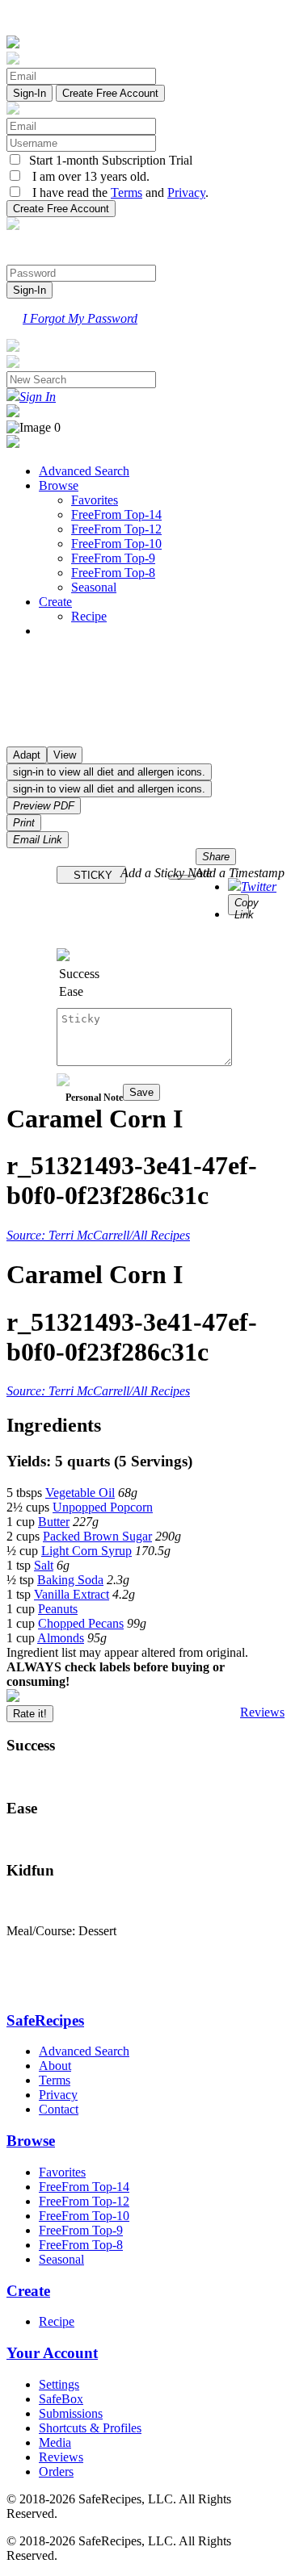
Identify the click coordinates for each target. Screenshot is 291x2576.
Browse (59, 485)
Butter (54, 1522)
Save (141, 1092)
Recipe (89, 616)
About (55, 2066)
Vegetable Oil (80, 1493)
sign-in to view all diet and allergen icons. (109, 772)
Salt (44, 1565)
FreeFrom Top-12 (116, 529)
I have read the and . (116, 192)
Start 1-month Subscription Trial (108, 160)
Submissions (71, 2413)
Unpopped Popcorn (103, 1507)
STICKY (91, 875)
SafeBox (61, 2399)
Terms (127, 192)
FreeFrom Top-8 (113, 573)
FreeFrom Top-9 (113, 558)
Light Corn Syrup (86, 1551)
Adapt (27, 755)
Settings (59, 2384)
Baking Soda (70, 1580)
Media (55, 2442)
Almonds (61, 1638)
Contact (59, 2109)
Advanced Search (84, 471)
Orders (56, 2471)
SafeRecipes (45, 2020)
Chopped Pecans (81, 1623)
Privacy (186, 192)
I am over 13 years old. (86, 176)
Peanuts (58, 1609)
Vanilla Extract (72, 1594)
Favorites (95, 500)
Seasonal (94, 587)
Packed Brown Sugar (97, 1536)
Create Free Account (110, 93)
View (65, 755)
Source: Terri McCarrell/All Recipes (98, 1235)
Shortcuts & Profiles (90, 2428)
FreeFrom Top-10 (116, 544)
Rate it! (30, 1714)
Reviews (262, 1712)
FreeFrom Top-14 (116, 514)
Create (55, 602)
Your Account (52, 2353)
